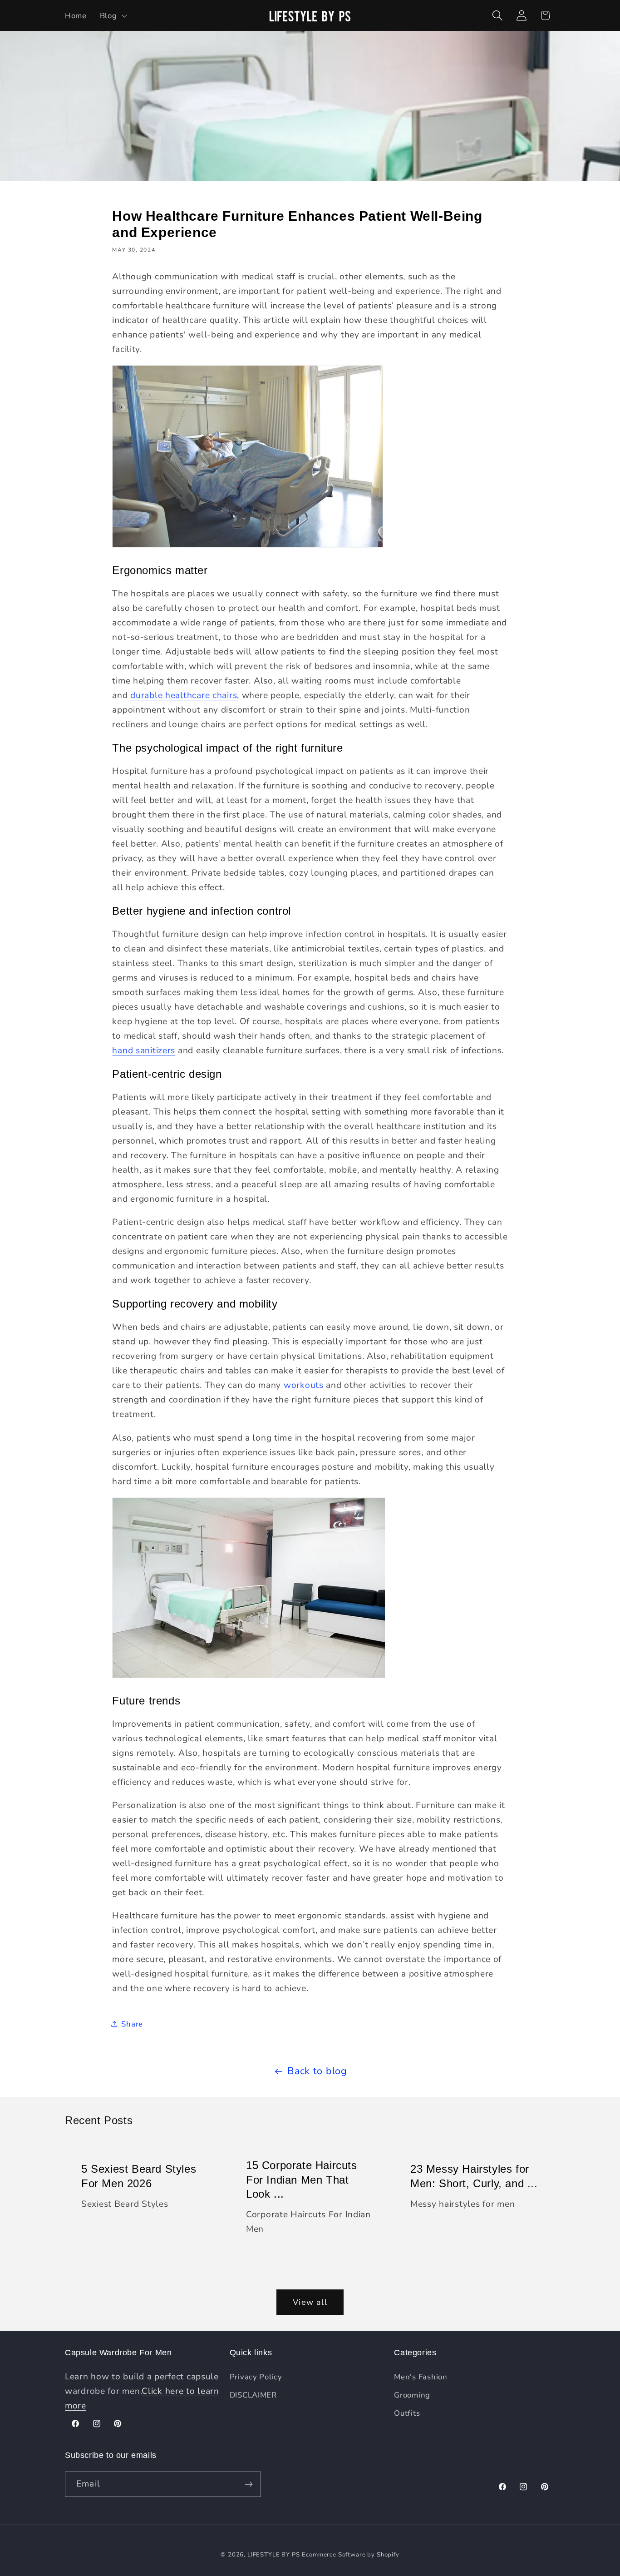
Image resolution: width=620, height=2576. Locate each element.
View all (310, 2302)
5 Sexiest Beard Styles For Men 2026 (139, 2176)
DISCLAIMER (253, 2395)
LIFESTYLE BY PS (274, 2555)
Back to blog (317, 2071)
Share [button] (132, 2024)
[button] (112, 15)
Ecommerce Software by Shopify (350, 2555)
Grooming (412, 2395)
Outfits (407, 2413)
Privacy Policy (256, 2377)
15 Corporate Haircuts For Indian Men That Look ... (302, 2180)
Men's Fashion (421, 2377)
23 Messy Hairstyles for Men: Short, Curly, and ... (474, 2176)
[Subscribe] (248, 2484)
